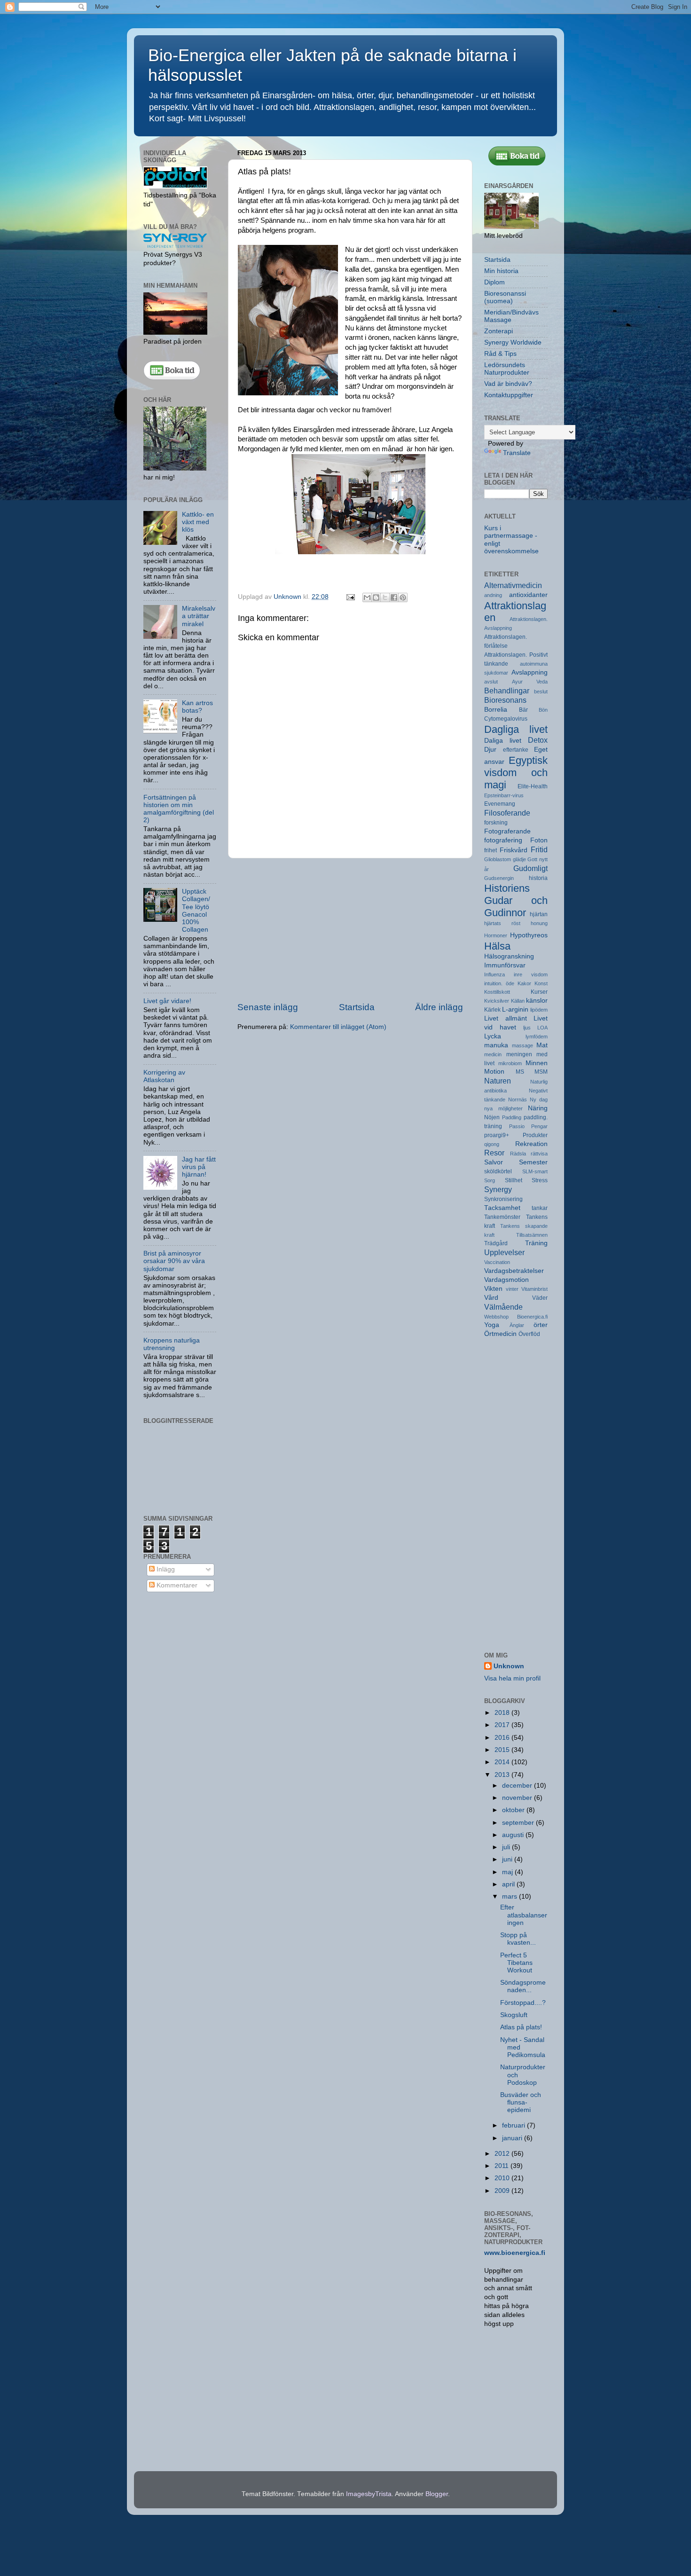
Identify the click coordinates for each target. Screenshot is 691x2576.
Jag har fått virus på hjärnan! (199, 1167)
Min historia (501, 271)
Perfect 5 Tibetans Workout (516, 1963)
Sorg (490, 1180)
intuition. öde (499, 983)
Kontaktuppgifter (509, 395)
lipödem (539, 1010)
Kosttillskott (497, 992)
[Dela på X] (385, 597)
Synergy (498, 1189)
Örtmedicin (500, 1334)
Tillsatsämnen (532, 1235)
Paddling (512, 1117)
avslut (491, 682)
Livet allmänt (506, 1018)
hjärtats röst (502, 923)
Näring (538, 1108)
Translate (517, 453)
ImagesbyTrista (369, 2494)
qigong (492, 1144)
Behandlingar (507, 691)
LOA (542, 1028)
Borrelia (496, 710)
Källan (518, 1001)
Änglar (517, 1325)
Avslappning (530, 672)
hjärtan (539, 914)
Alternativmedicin (513, 585)
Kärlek (492, 1010)
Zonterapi (499, 331)
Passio (517, 1126)
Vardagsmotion (506, 1280)
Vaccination (497, 1262)
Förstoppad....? (523, 2003)
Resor (494, 1153)
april (509, 1884)
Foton (539, 840)
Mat (542, 1045)
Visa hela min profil (512, 1678)
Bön (543, 710)
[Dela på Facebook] (394, 597)
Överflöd (529, 1334)
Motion (494, 1072)
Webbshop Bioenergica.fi (516, 1317)
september (519, 1823)
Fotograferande (507, 831)
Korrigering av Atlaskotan (164, 1076)
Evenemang (500, 804)
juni (508, 1859)
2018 (503, 1713)
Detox (538, 740)
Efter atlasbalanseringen (524, 1915)
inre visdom (531, 974)
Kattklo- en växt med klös (198, 522)
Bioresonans (505, 700)
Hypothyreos (529, 935)
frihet (491, 850)
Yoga (492, 1325)
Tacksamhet (502, 1208)
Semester (533, 1162)
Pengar (539, 1126)
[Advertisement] (350, 930)
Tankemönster (502, 1217)
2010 (503, 2178)
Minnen (537, 1063)
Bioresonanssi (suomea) (505, 297)
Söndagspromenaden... (523, 1986)
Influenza (495, 974)
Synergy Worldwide (513, 342)
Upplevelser (504, 1252)
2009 (503, 2191)
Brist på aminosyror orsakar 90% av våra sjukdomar (174, 1261)
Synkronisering (503, 1199)
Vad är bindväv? (508, 384)
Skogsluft (514, 2015)
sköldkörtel (498, 1171)
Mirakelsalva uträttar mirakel (199, 616)
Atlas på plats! (521, 2027)
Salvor (494, 1162)
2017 (503, 1725)
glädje (519, 859)
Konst (541, 983)
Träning (536, 1243)
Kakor (524, 983)
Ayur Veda (530, 682)
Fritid (539, 849)
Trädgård (496, 1243)
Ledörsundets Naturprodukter (507, 369)
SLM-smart (535, 1171)
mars (510, 1897)
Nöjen (492, 1117)
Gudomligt (530, 868)
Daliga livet (503, 741)
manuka (496, 1045)
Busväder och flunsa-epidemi (521, 2102)
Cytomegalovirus (506, 719)
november (518, 1798)
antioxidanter (528, 595)
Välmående (503, 1307)
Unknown (509, 1666)
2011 (503, 2166)
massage (522, 1045)
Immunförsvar (505, 965)
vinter (512, 1289)
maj (508, 1872)
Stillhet (514, 1180)
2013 (503, 1775)
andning (493, 595)
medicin (493, 1054)
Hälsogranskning (509, 956)
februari (514, 2125)
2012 (503, 2154)
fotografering (503, 840)
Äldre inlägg (439, 1007)
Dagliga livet (516, 729)
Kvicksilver (497, 1001)
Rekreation (531, 1144)
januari (513, 2138)
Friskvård (514, 850)
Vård (491, 1298)
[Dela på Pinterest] (403, 597)
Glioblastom (498, 859)
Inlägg (165, 1569)
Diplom (495, 282)
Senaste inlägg (268, 1007)
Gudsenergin (499, 878)
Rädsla (518, 1154)
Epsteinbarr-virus (504, 795)
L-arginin (515, 1009)
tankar (540, 1208)
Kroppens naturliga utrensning (172, 1344)
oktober (514, 1810)
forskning (496, 823)
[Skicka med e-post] (367, 597)
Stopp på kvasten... (518, 1939)
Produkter (535, 1135)
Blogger (437, 2494)
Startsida (357, 1007)
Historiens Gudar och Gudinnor (516, 900)
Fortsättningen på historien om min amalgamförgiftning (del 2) (179, 809)
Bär (523, 710)
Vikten (493, 1289)
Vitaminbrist (534, 1289)
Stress (540, 1180)
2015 (503, 1750)
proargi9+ (497, 1135)
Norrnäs (518, 1100)
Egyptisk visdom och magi (516, 773)
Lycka (493, 1036)
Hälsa (497, 946)
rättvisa (539, 1154)
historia (538, 878)
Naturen (498, 1081)
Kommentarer (176, 1585)
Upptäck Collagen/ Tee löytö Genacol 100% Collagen (196, 911)
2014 (503, 1762)
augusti (514, 1835)
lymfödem (537, 1037)
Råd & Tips (500, 354)
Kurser (539, 992)
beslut (541, 691)
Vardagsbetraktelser (514, 1271)
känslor (537, 1001)
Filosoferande (507, 813)
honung (539, 923)
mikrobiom (510, 1063)
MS (520, 1072)
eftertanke (516, 750)
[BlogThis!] (376, 597)
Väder (540, 1298)
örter (541, 1325)
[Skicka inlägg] (350, 597)
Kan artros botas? (197, 707)
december (518, 1786)
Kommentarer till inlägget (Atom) (338, 1027)
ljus (527, 1028)
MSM (541, 1072)
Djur (490, 750)
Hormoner (496, 935)
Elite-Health (533, 786)
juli (507, 1847)
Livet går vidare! (167, 1001)
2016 (503, 1738)
